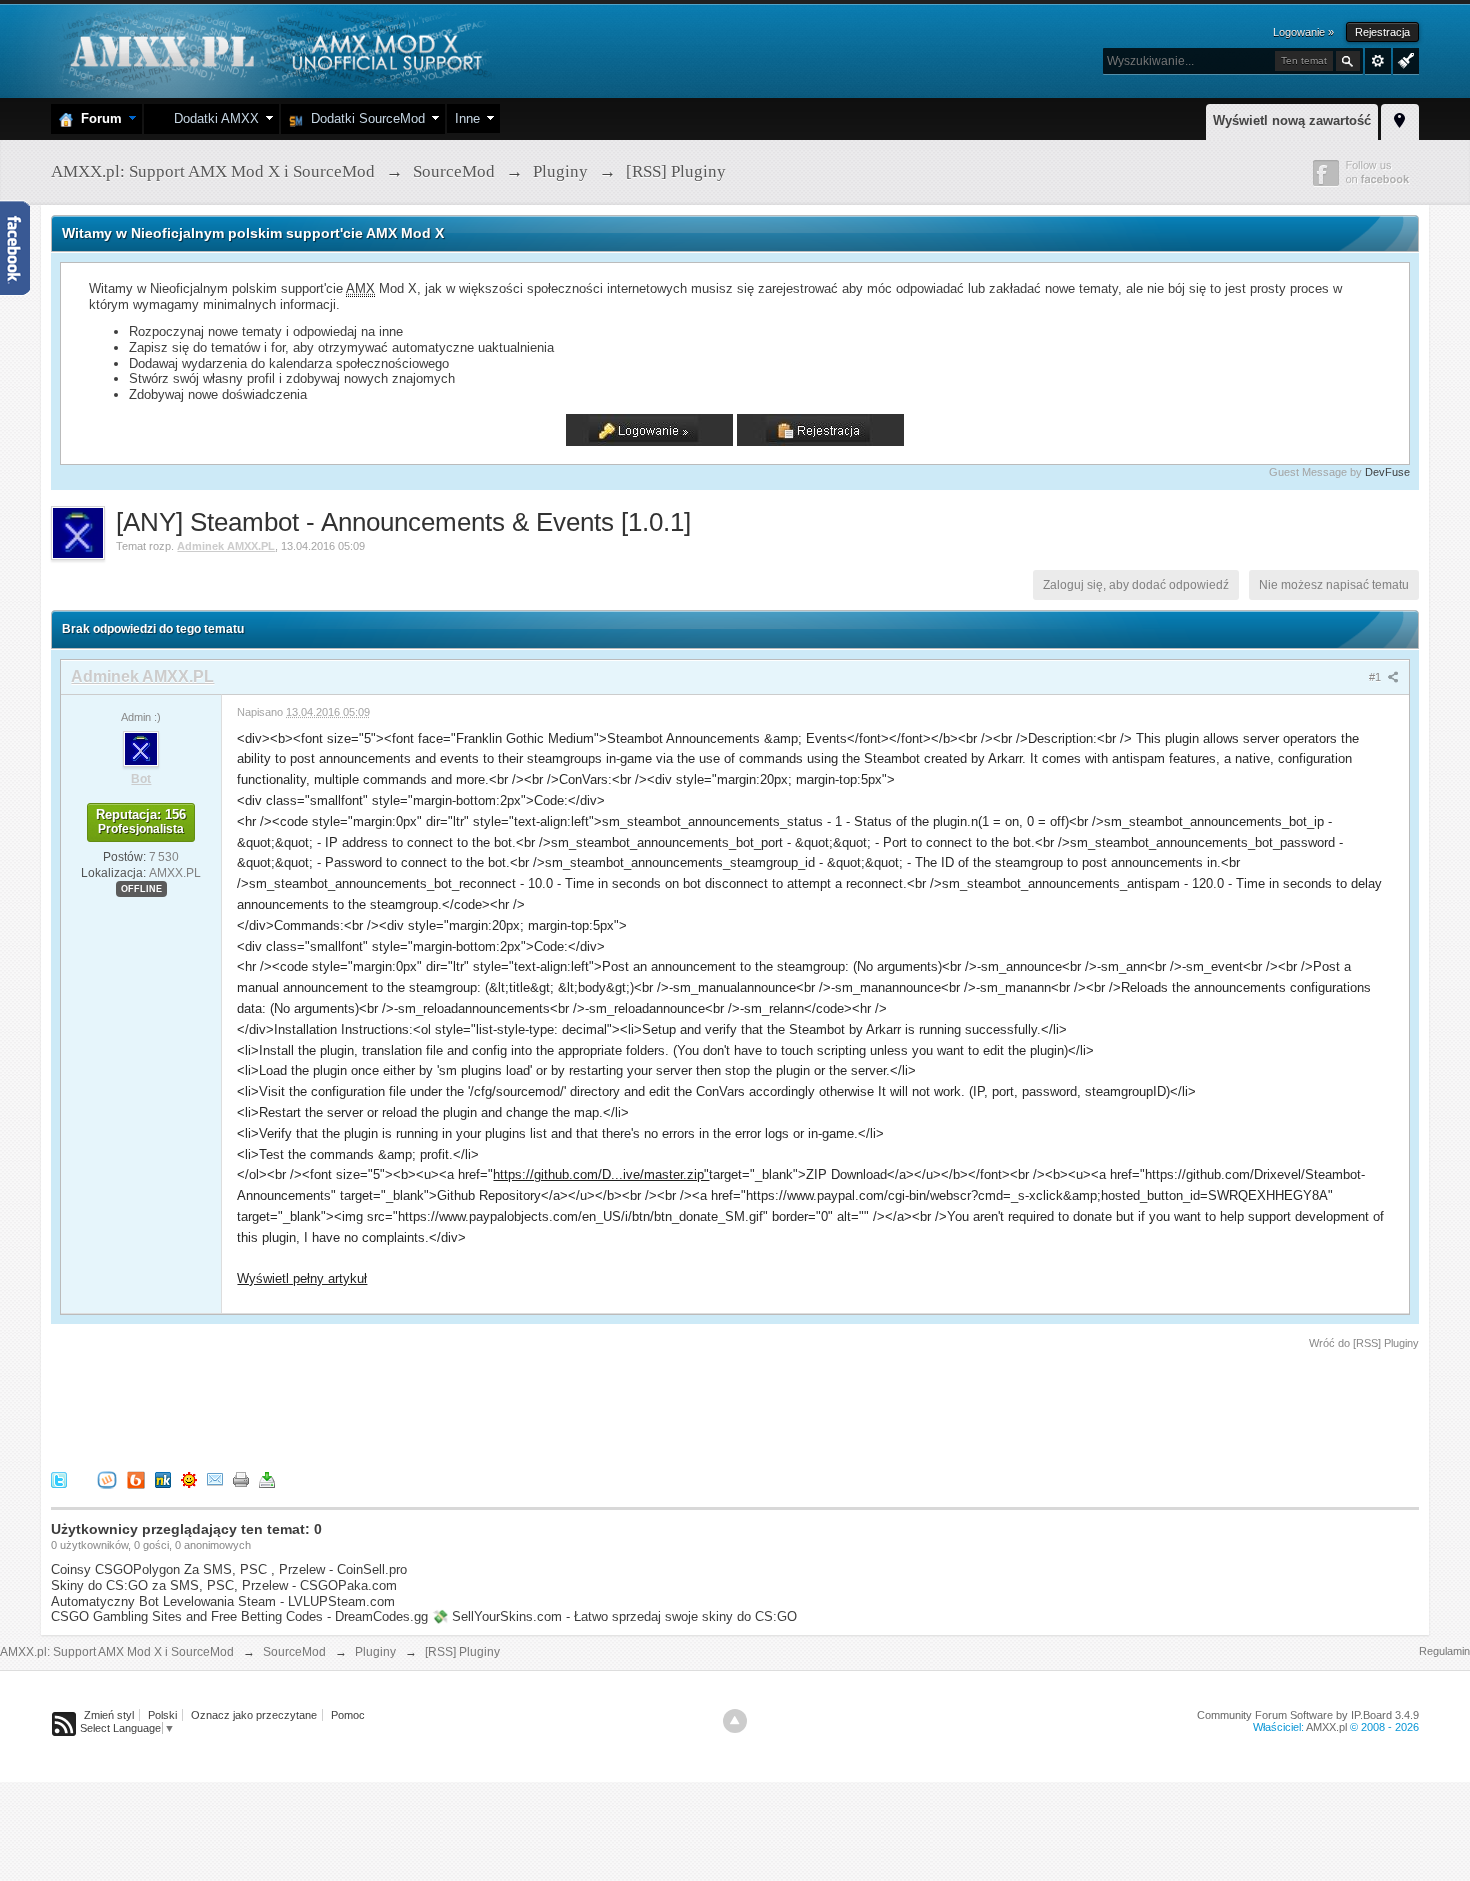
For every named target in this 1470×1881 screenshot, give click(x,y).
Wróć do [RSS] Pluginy (1364, 1343)
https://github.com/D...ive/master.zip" (601, 1174)
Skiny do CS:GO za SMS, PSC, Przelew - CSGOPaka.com (224, 1585)
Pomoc (348, 1715)
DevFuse (1387, 472)
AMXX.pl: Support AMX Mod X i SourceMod (117, 1652)
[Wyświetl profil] (141, 748)
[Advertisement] (415, 1407)
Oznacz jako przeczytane (254, 1715)
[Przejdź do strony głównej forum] (273, 49)
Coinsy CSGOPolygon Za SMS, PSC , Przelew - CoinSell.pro (229, 1569)
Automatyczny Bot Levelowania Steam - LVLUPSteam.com (223, 1601)
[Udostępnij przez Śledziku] (163, 1479)
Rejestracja (1382, 32)
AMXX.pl (1326, 1727)
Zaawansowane (1378, 61)
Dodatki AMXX (212, 118)
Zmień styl (109, 1715)
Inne (467, 118)
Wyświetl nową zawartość (1292, 120)
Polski (162, 1715)
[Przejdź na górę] (735, 1721)
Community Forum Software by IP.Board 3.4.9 (1308, 1715)
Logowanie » (1303, 32)
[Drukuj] (241, 1479)
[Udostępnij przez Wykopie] (107, 1479)
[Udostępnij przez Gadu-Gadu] (189, 1479)
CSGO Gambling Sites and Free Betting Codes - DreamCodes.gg (239, 1616)
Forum (97, 118)
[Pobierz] (267, 1479)
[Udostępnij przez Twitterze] (59, 1479)
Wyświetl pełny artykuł (302, 1278)
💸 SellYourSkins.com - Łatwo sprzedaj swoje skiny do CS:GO (614, 1616)
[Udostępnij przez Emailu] (215, 1479)
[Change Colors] (1403, 59)
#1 (1376, 677)
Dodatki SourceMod (364, 118)
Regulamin (1444, 1651)
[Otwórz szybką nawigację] (1400, 119)
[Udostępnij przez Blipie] (136, 1479)
